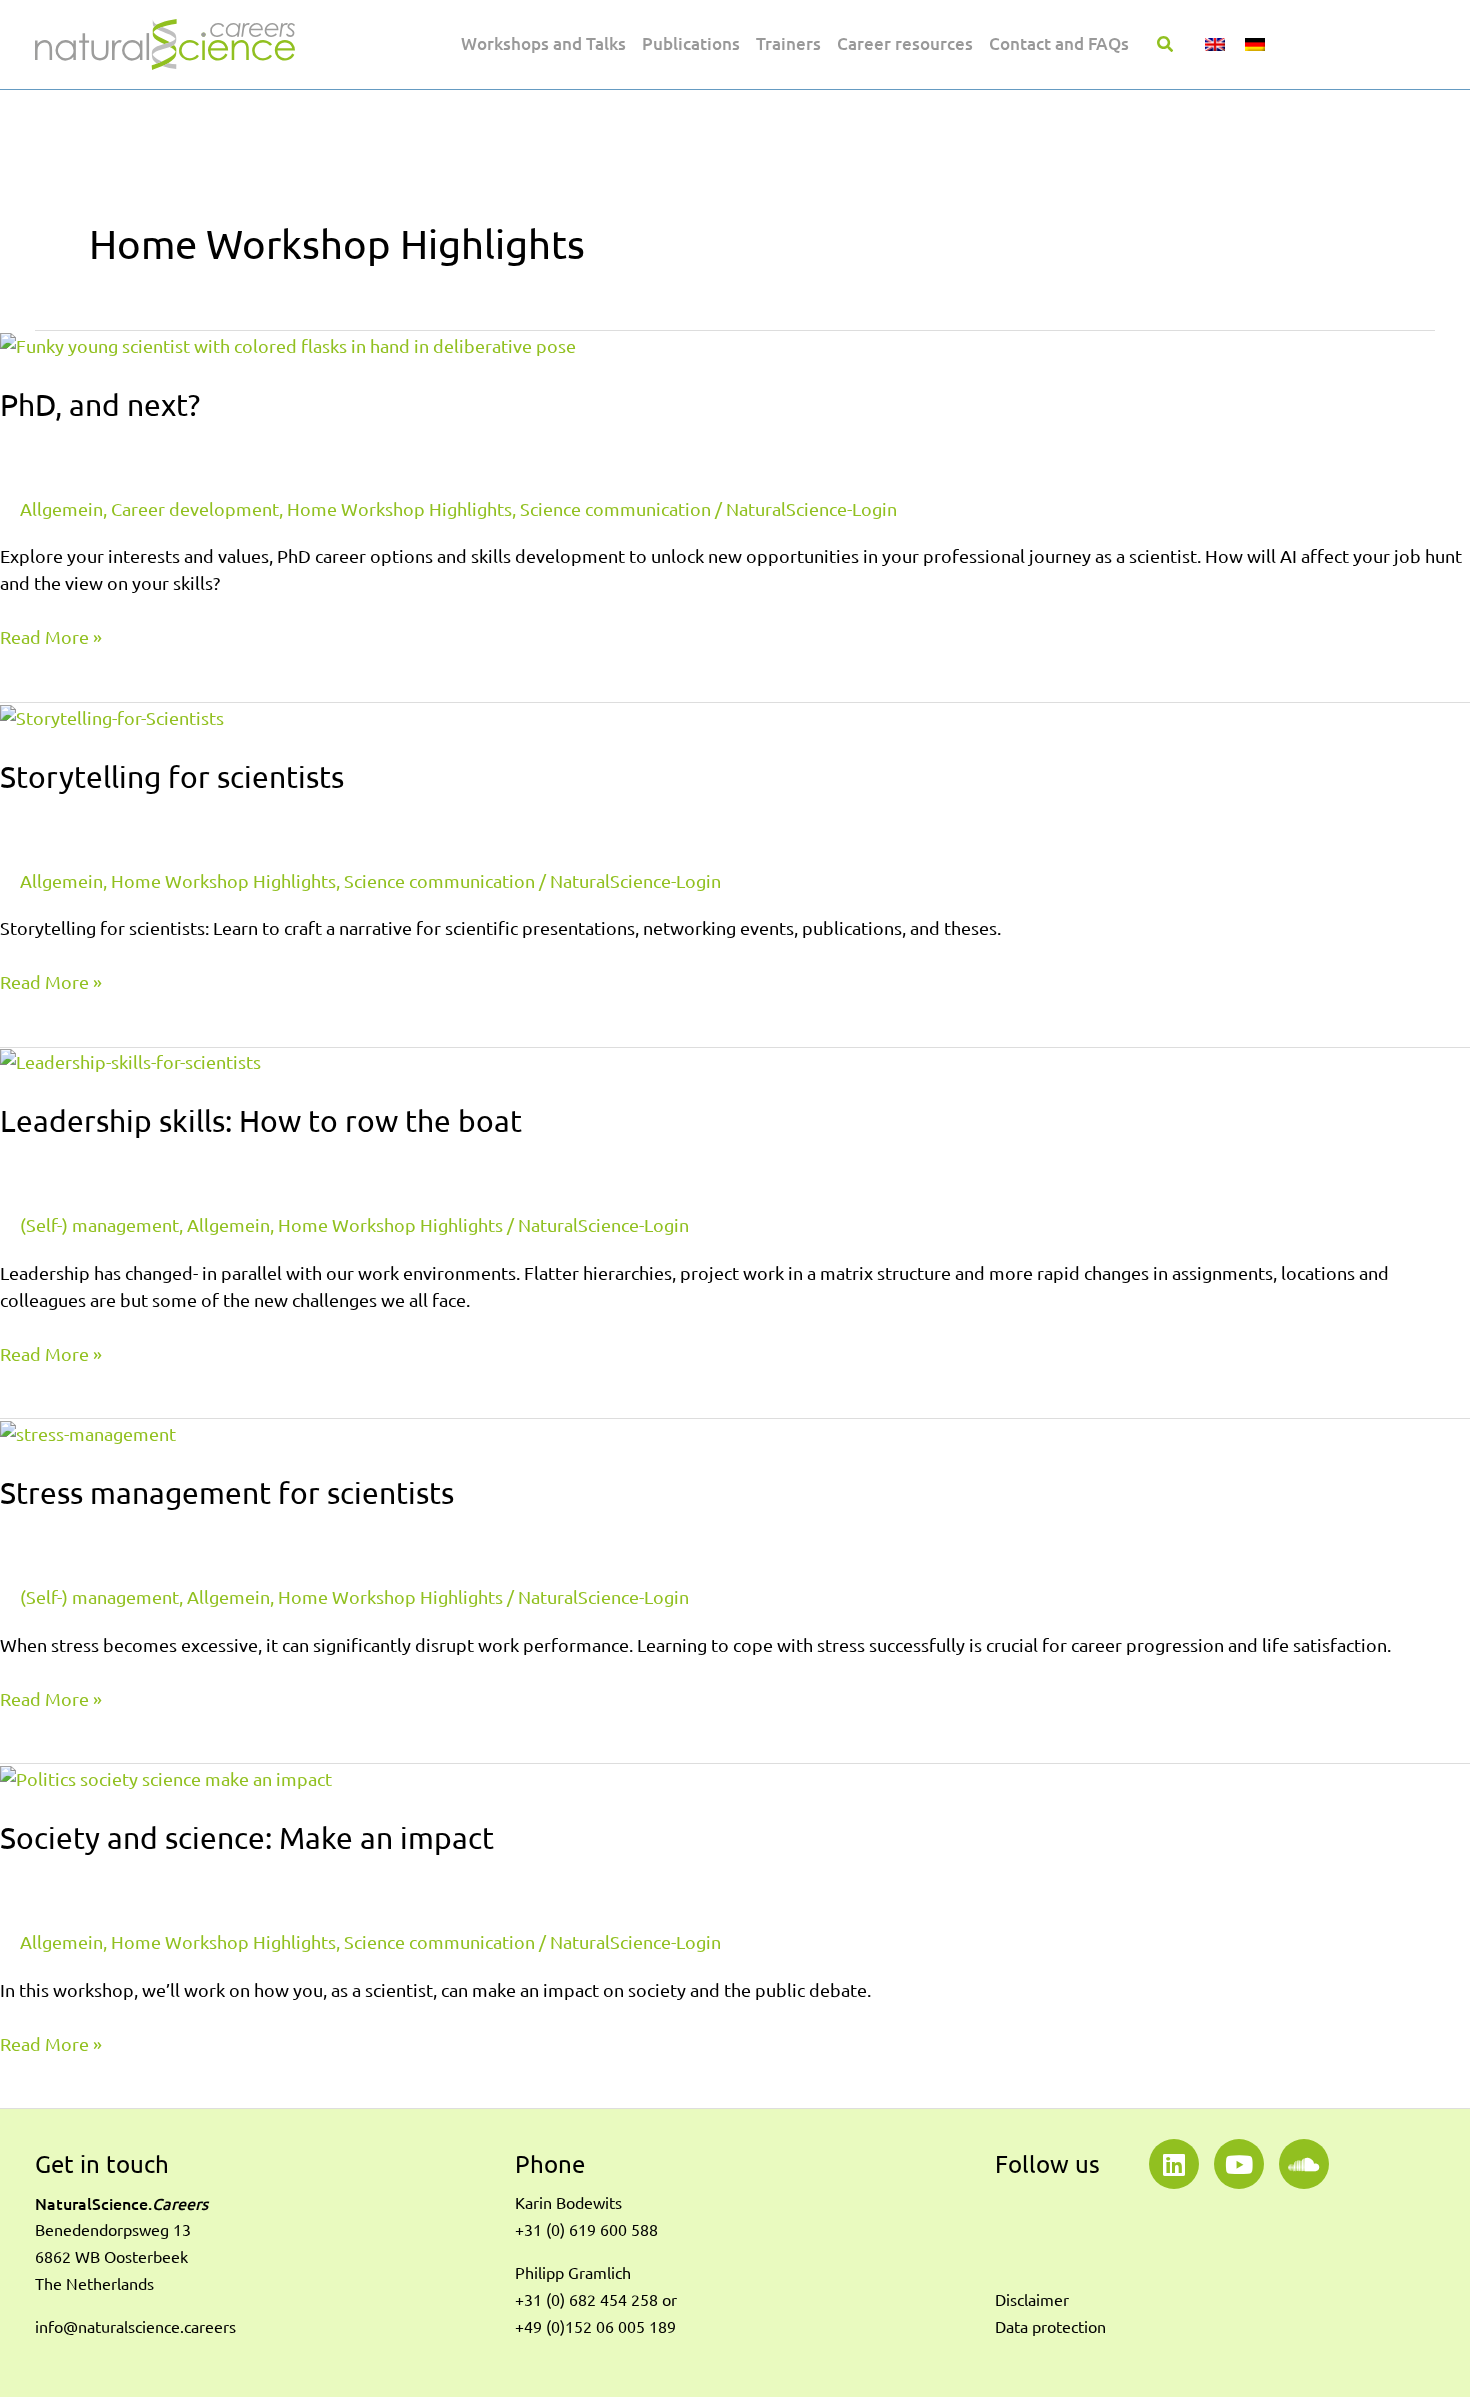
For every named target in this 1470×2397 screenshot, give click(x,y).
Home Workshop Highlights (399, 509)
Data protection (1050, 2327)
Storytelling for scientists (172, 776)
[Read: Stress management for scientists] (88, 1432)
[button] (1166, 46)
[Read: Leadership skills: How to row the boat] (130, 1061)
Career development (195, 509)
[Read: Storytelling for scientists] (112, 716)
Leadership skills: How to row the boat (261, 1120)
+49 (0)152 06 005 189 (595, 2327)
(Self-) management (99, 1225)
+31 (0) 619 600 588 (586, 2230)
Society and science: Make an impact (247, 1837)
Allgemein (61, 509)
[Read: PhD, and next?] (288, 344)
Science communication (615, 509)
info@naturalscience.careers (135, 2327)
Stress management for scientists (227, 1492)
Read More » (51, 635)
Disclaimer (1032, 2300)
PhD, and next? (100, 404)
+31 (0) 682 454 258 (586, 2300)
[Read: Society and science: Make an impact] (166, 1777)
